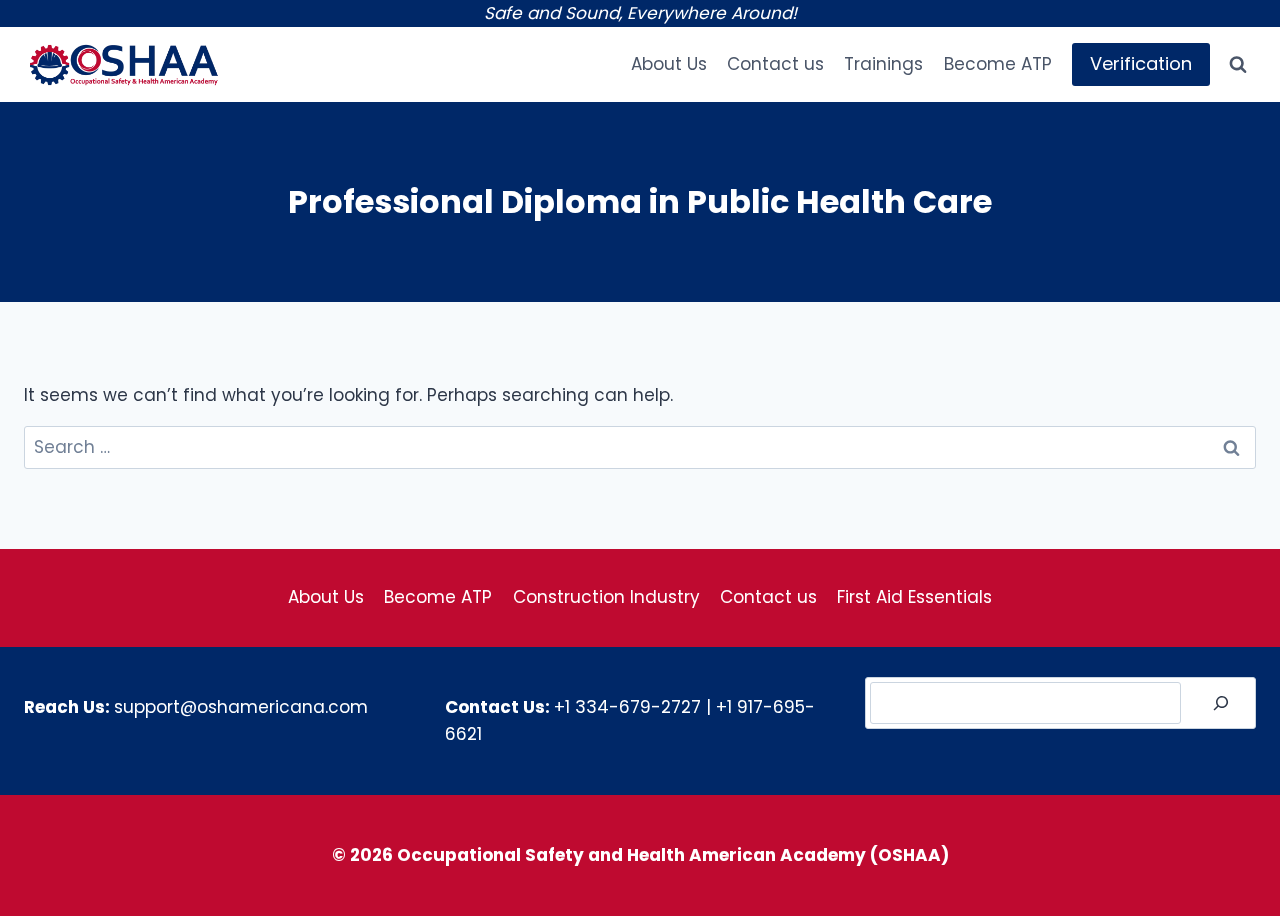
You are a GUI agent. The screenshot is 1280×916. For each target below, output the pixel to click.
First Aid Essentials (914, 597)
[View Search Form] (1238, 65)
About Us (669, 64)
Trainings (883, 64)
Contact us (775, 64)
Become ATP (998, 64)
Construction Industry (606, 597)
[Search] (1221, 703)
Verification (1141, 63)
